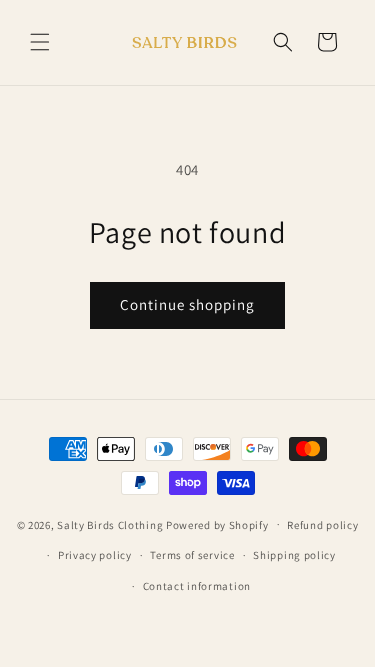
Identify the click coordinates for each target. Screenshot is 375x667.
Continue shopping (187, 304)
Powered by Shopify (217, 524)
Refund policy (322, 525)
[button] (40, 42)
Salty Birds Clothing (111, 524)
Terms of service (192, 555)
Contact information (197, 586)
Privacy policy (95, 555)
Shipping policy (294, 555)
